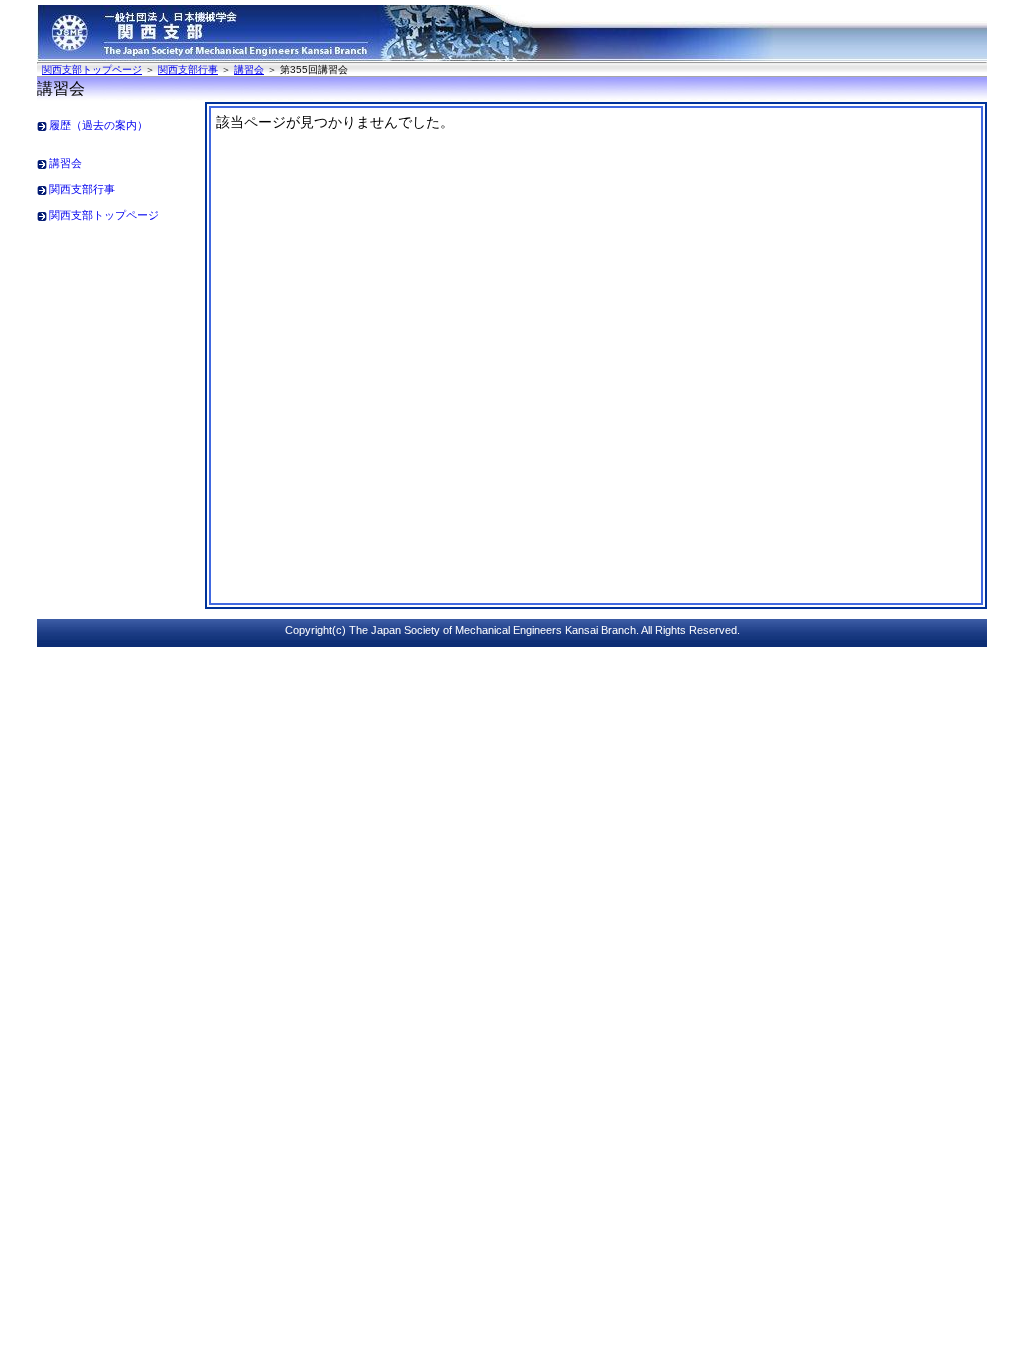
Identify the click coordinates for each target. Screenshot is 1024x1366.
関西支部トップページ (92, 69)
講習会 (249, 69)
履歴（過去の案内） (98, 125)
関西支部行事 (188, 69)
